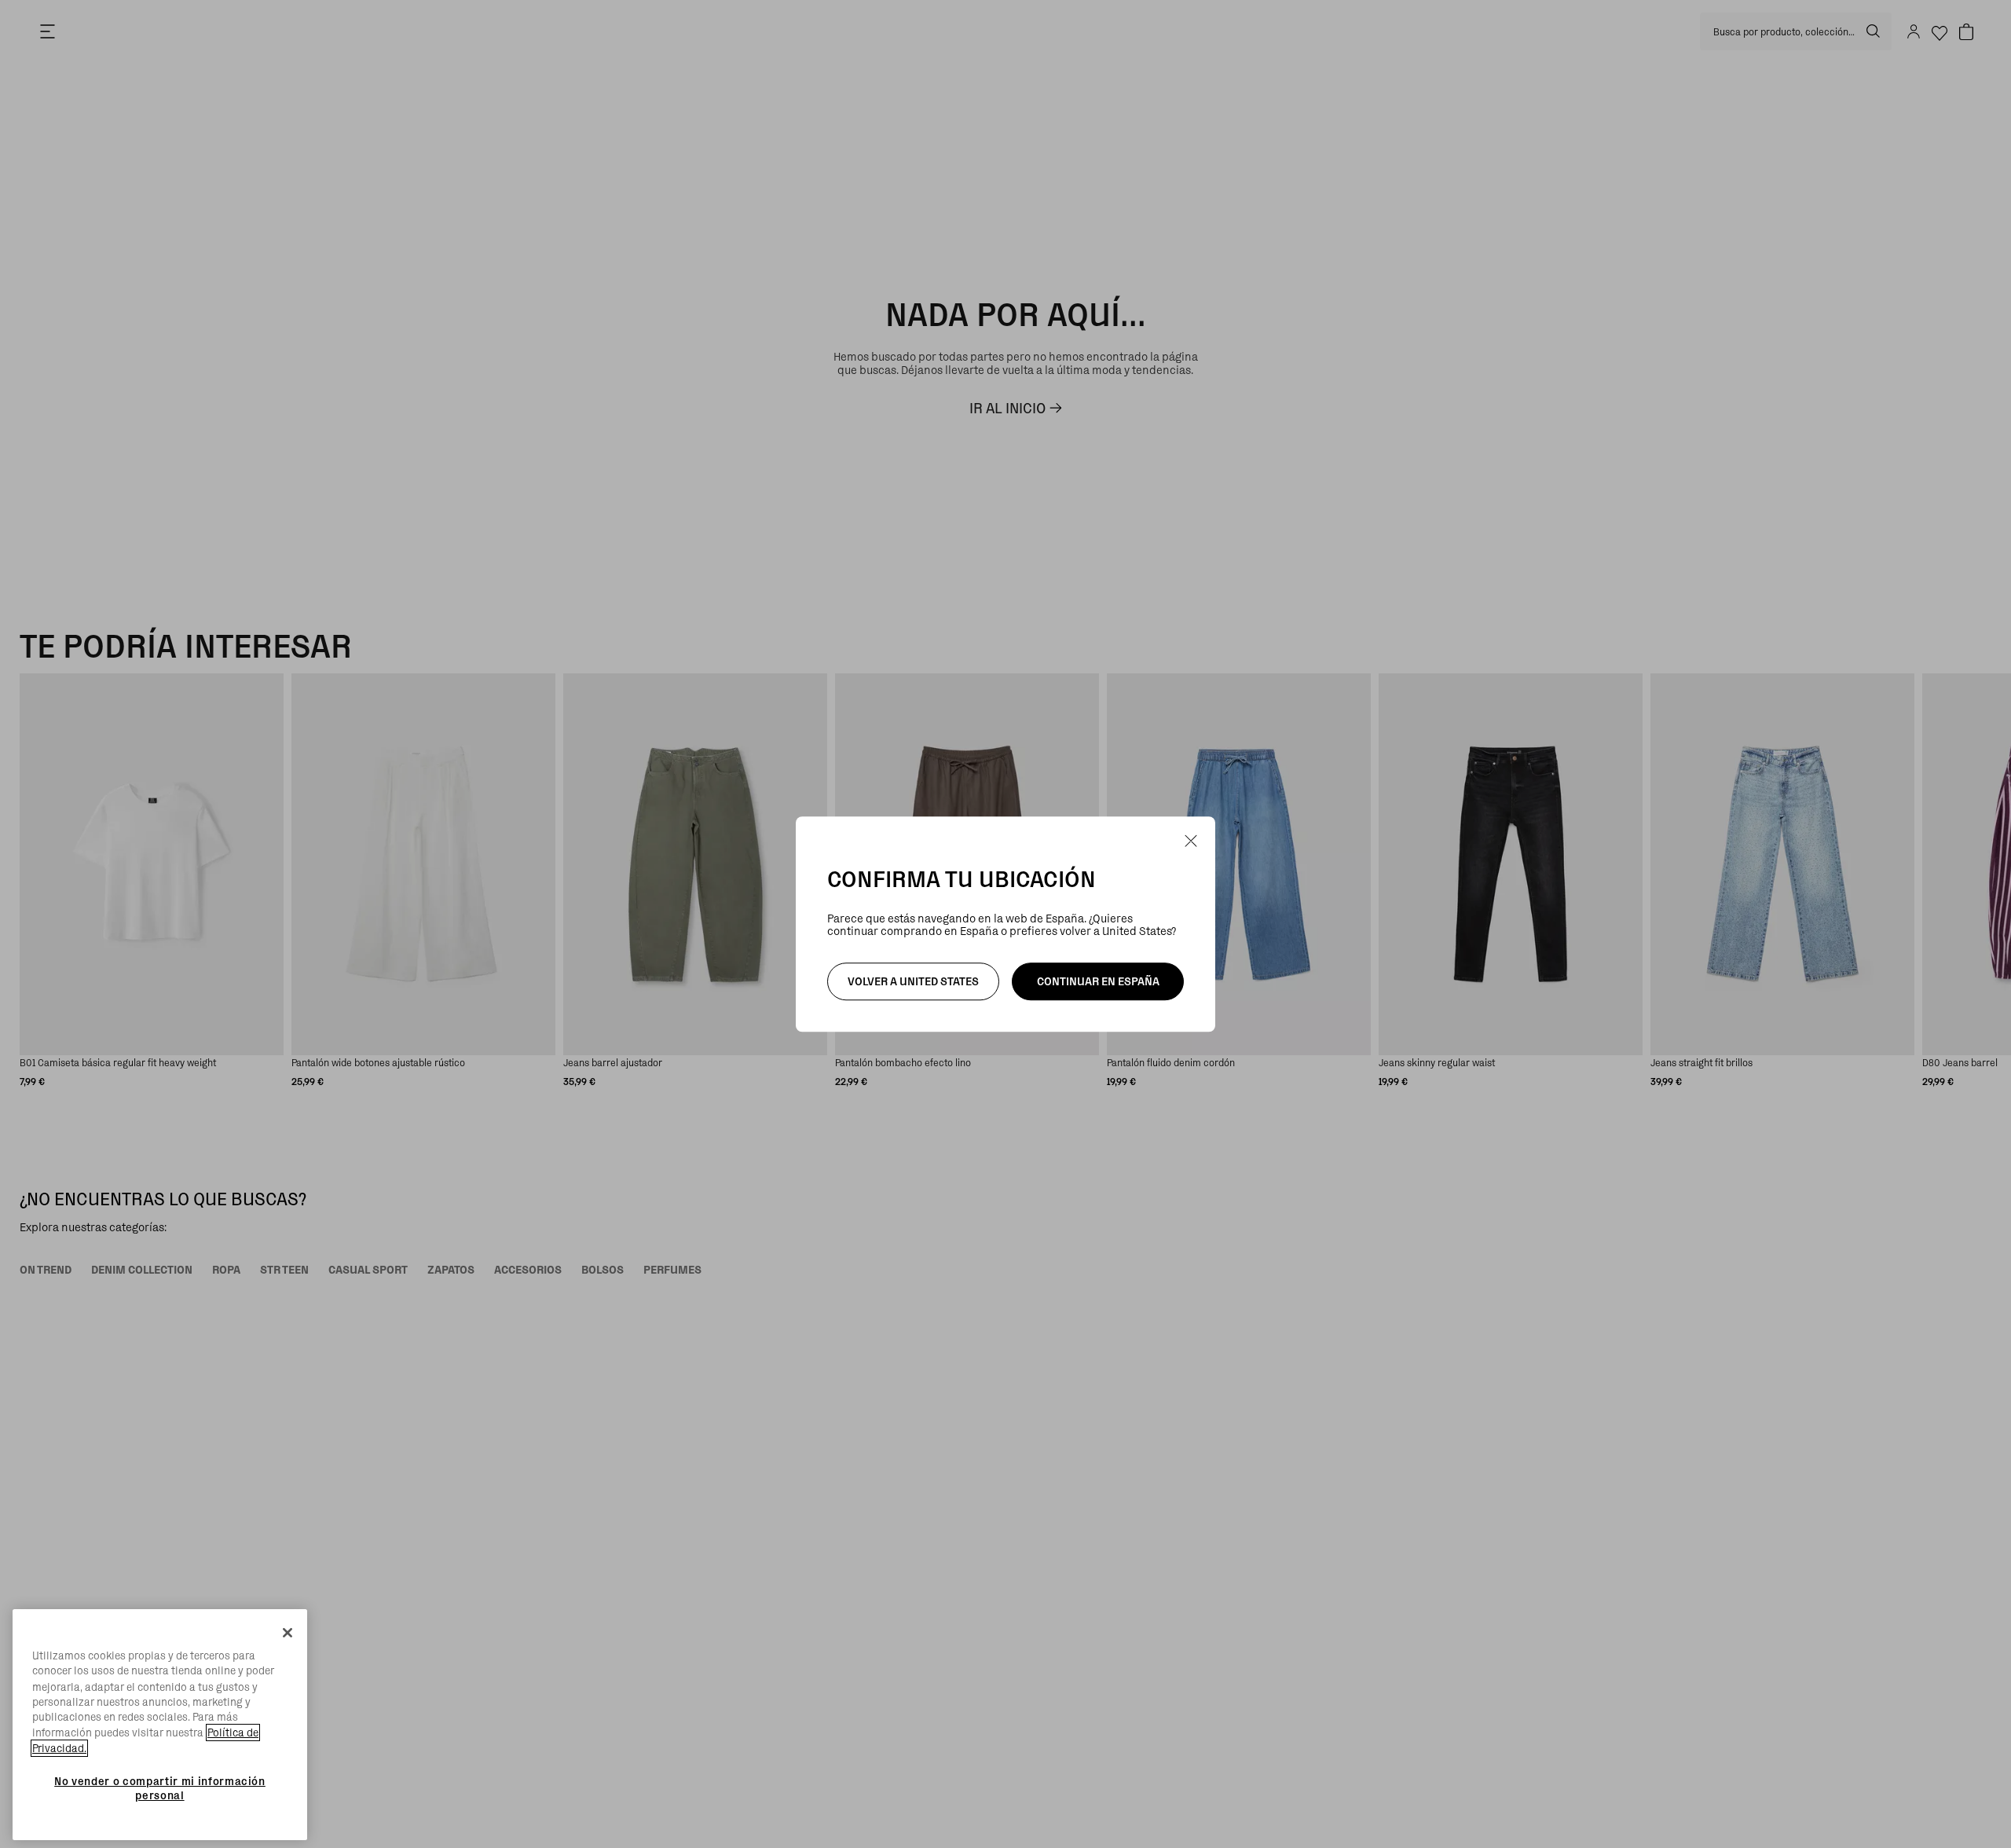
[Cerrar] (288, 1633)
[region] (160, 1725)
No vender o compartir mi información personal (160, 1787)
